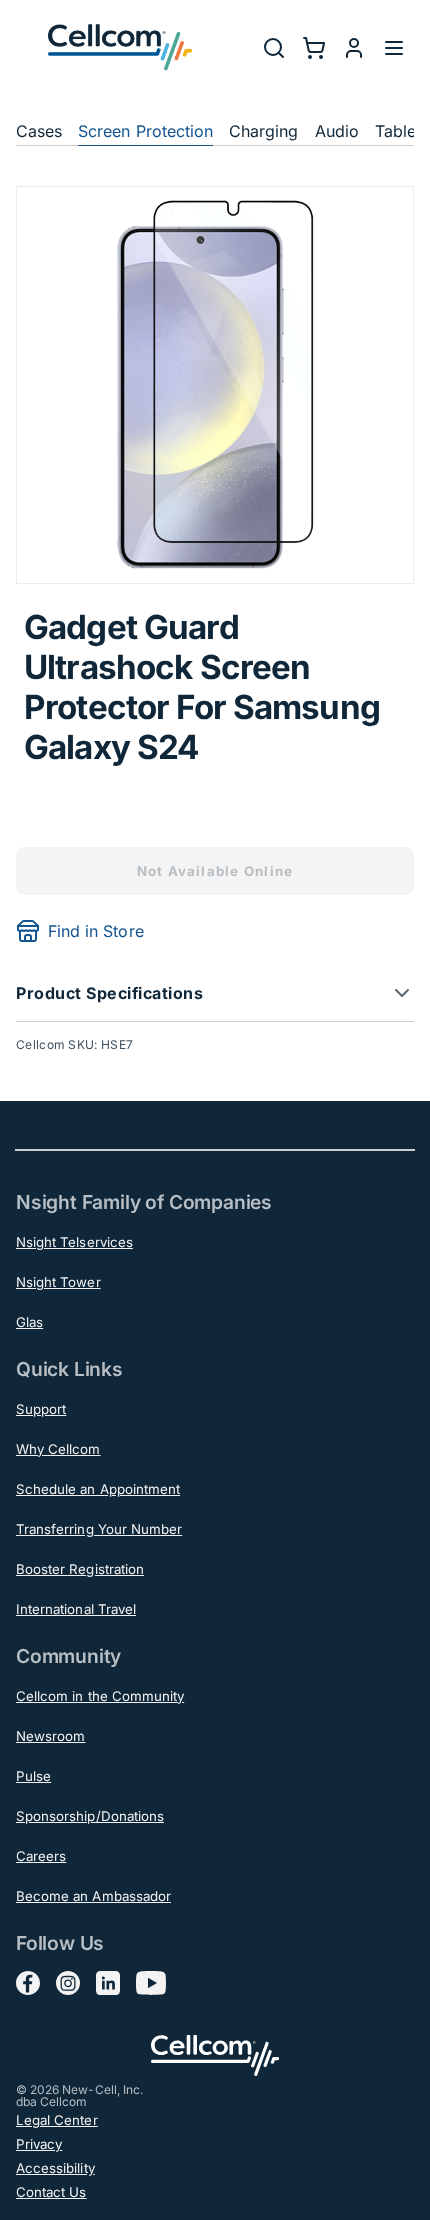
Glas (29, 1322)
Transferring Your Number (99, 1529)
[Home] (119, 47)
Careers (41, 1856)
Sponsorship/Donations (90, 1816)
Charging (263, 131)
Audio (337, 131)
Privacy (39, 2144)
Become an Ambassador (93, 1896)
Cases (39, 131)
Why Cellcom (58, 1449)
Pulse (33, 1776)
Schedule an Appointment (98, 1489)
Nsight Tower (58, 1282)
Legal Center (57, 2120)
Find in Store (96, 931)
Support (41, 1409)
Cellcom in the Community (100, 1696)
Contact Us (51, 2192)
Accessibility (55, 2168)
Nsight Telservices (74, 1242)
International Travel (76, 1609)
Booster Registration (80, 1569)
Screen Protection (145, 131)
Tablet (398, 131)
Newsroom (50, 1736)
